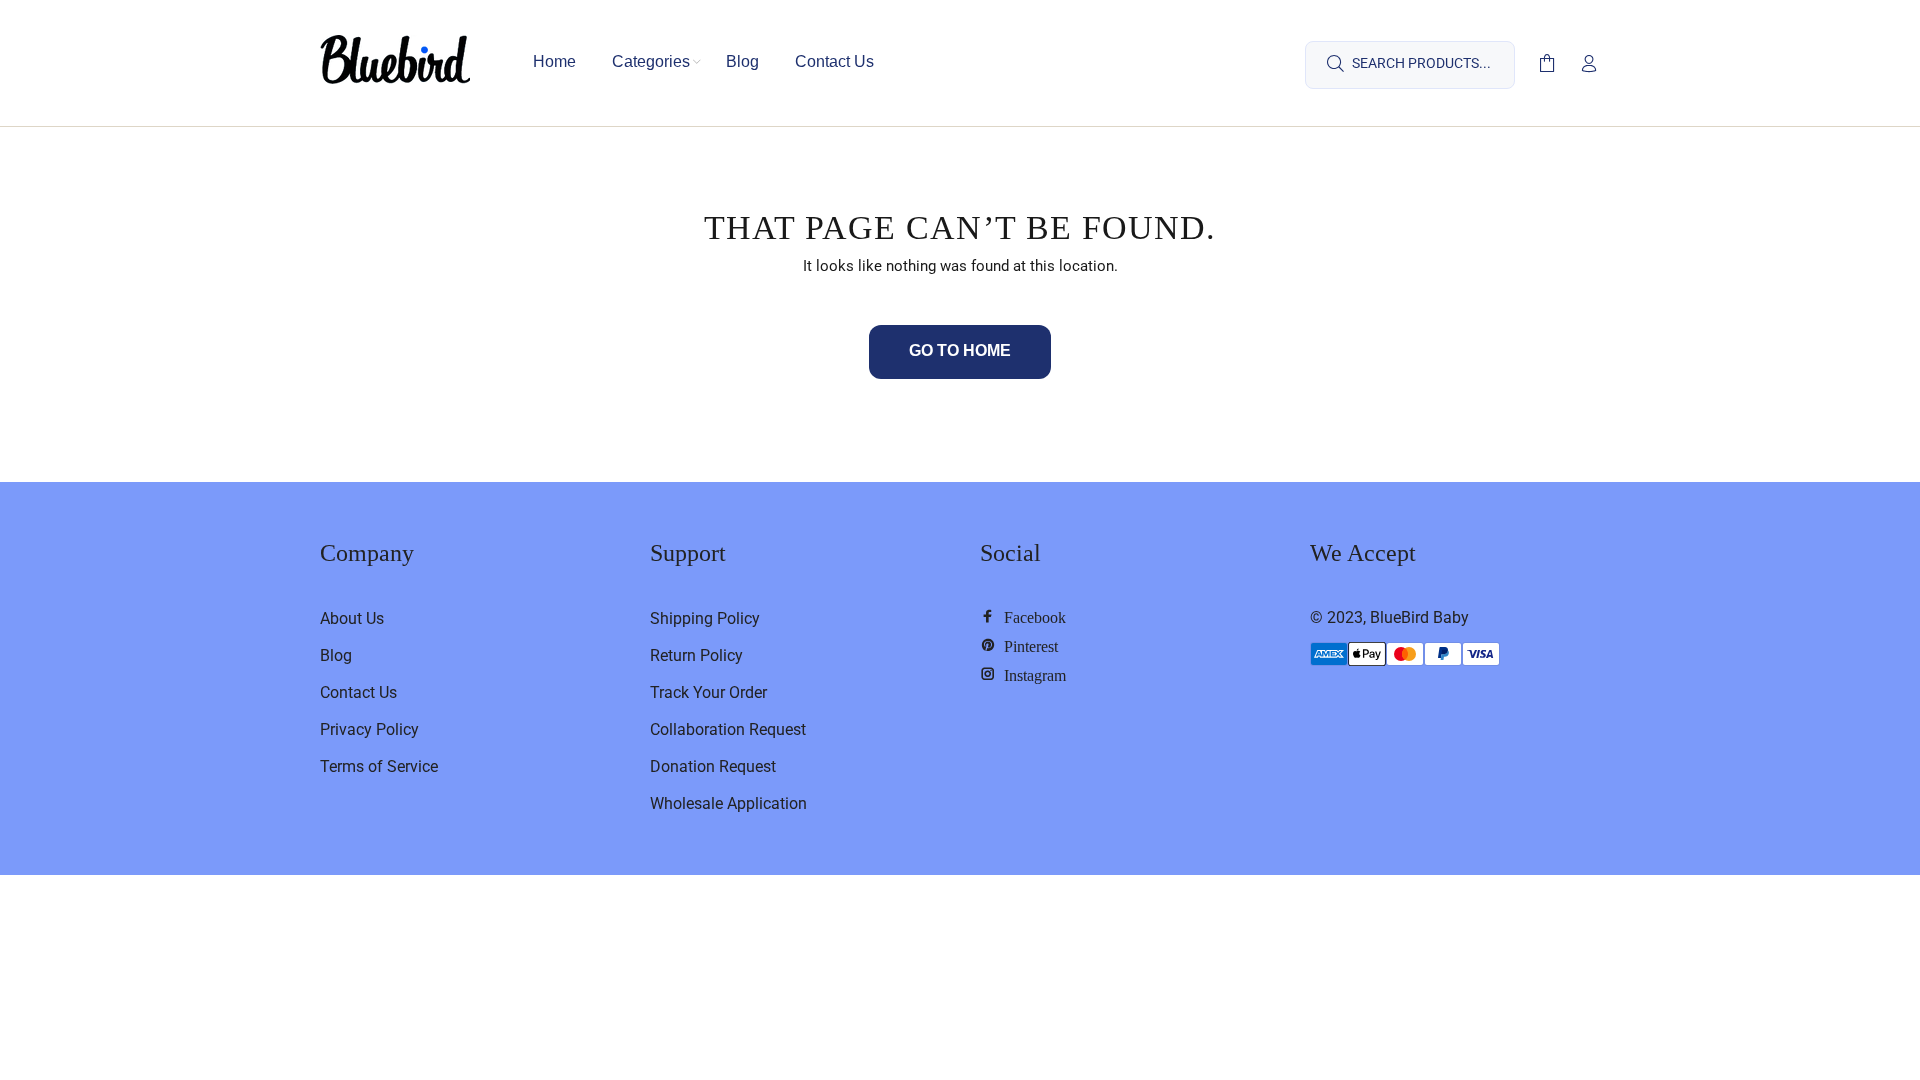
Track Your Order (708, 692)
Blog (336, 655)
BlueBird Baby (1419, 617)
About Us (352, 618)
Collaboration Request (728, 729)
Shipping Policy (705, 618)
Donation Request (713, 766)
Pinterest (1027, 645)
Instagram (1031, 674)
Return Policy (696, 655)
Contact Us (358, 692)
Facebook (1031, 616)
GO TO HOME (960, 350)
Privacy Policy (369, 729)
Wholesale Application (728, 803)
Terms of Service (379, 766)
